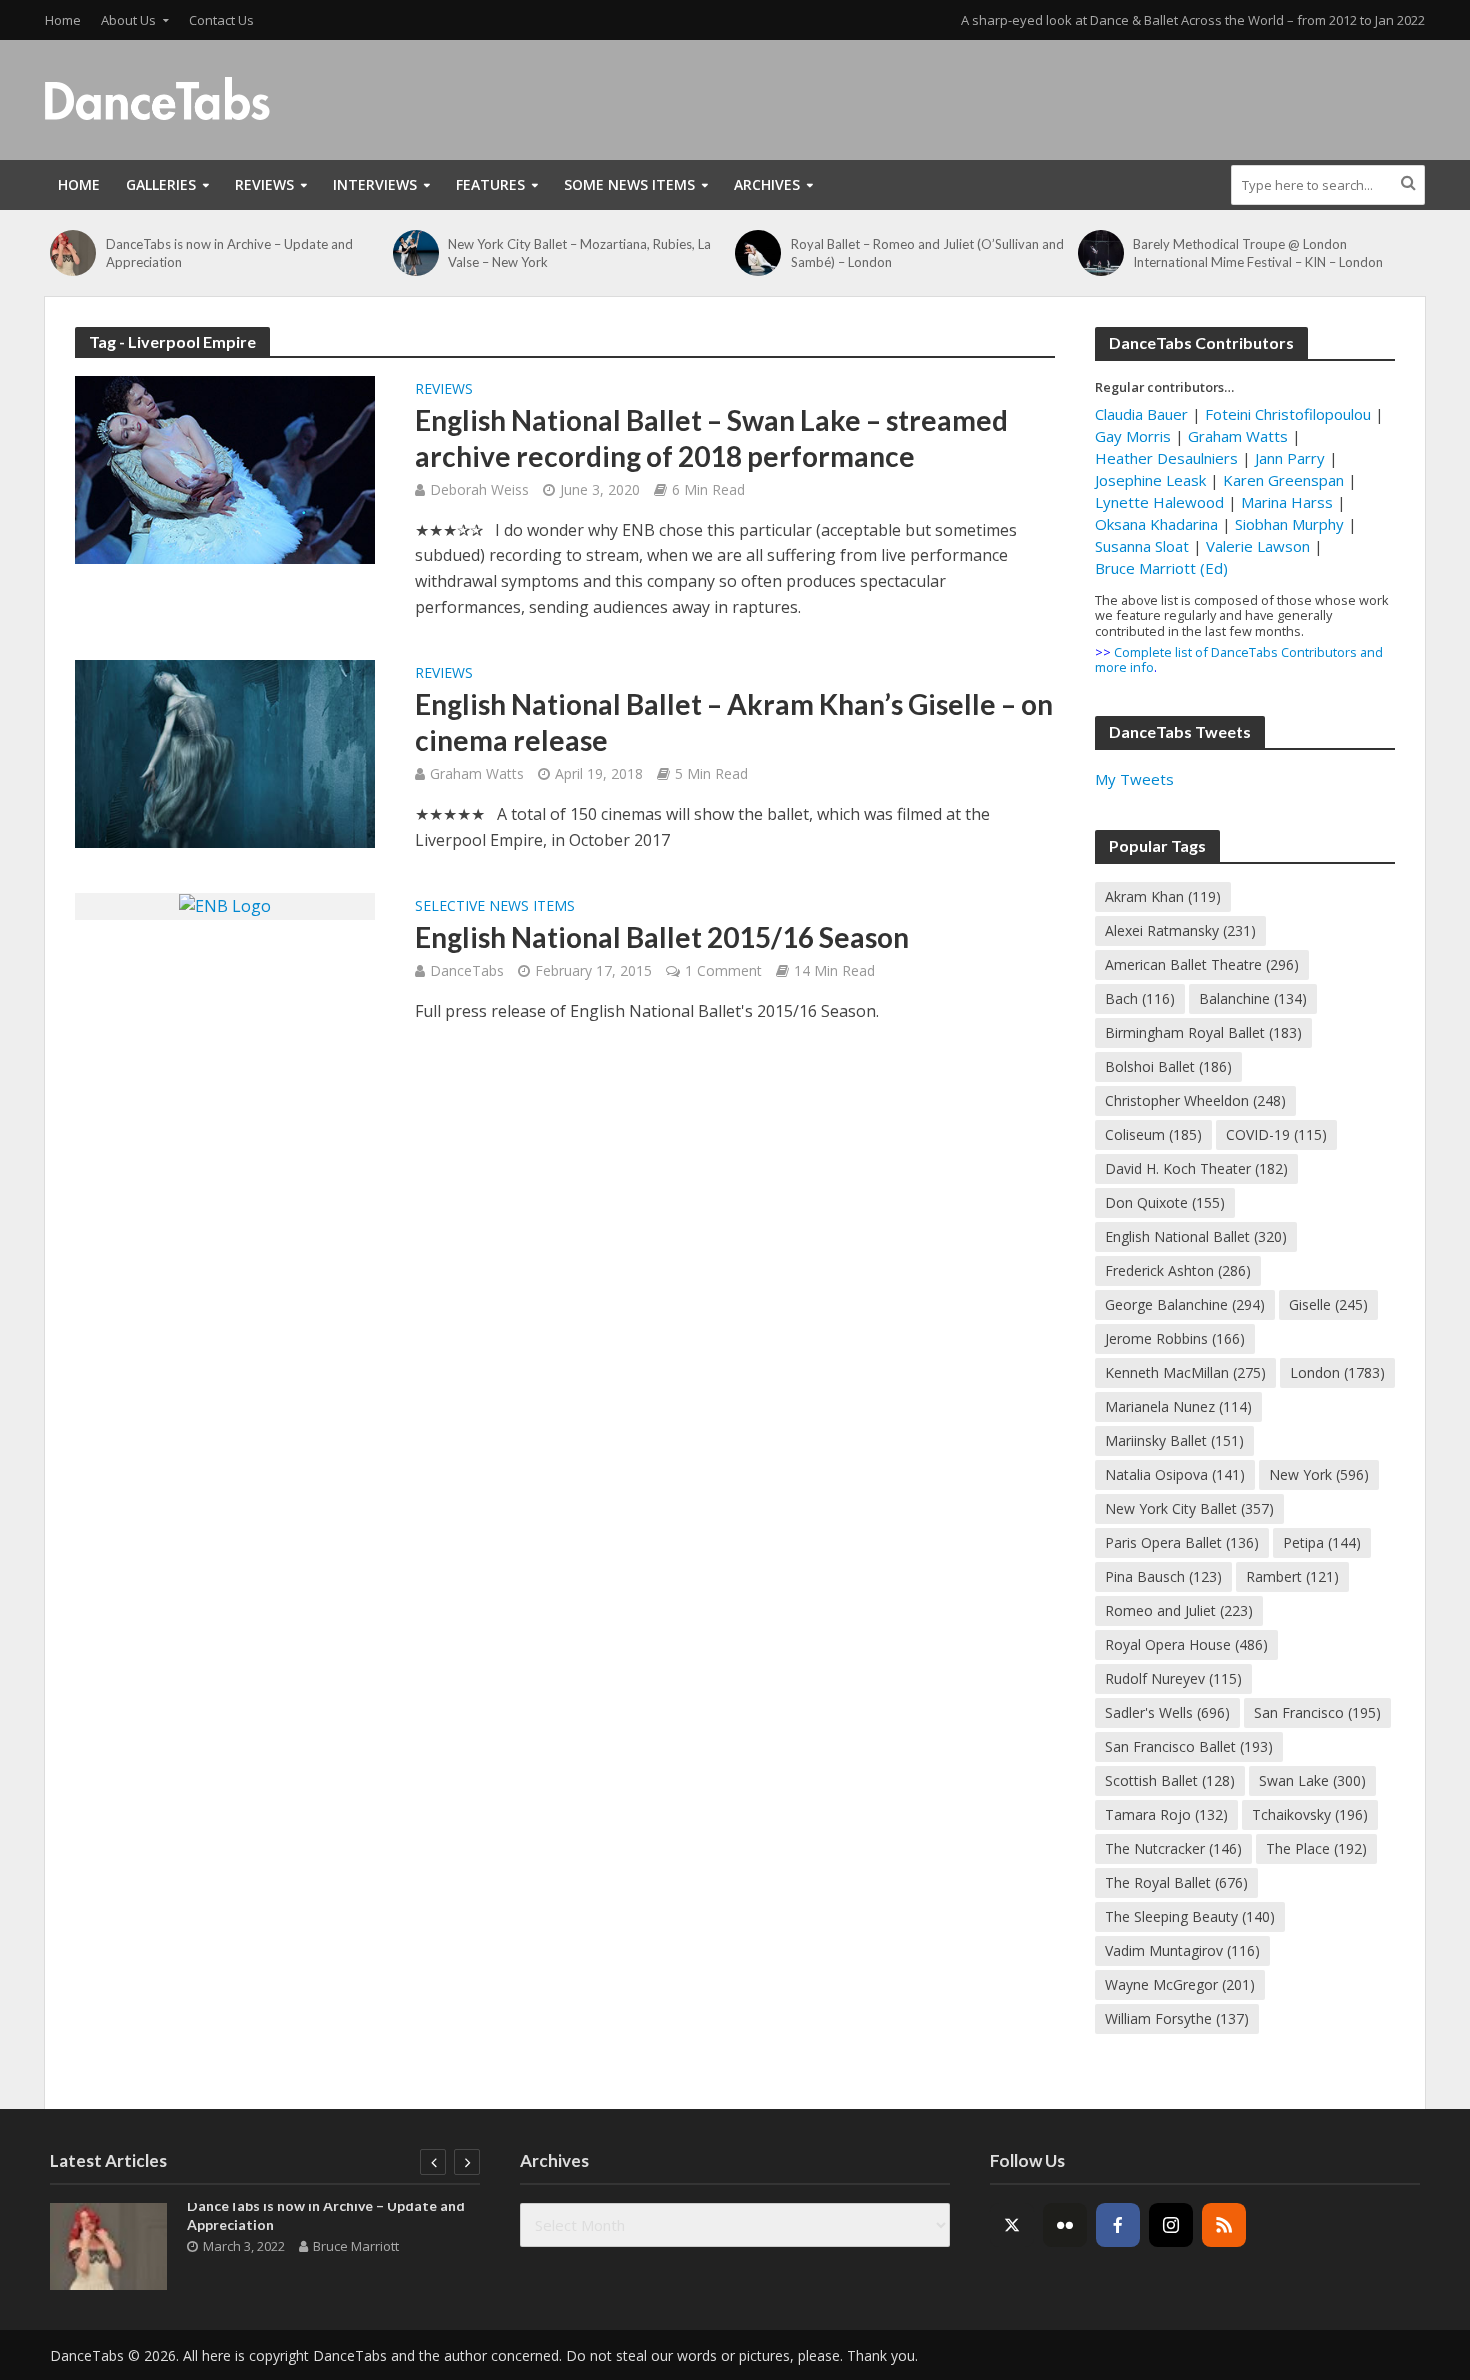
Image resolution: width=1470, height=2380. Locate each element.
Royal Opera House (1186, 1644)
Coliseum (1153, 1134)
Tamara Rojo (1166, 1814)
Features (490, 184)
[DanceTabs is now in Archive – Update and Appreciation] (73, 253)
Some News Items (629, 184)
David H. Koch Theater (1196, 1168)
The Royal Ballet (1176, 1882)
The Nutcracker (1173, 1848)
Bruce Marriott (356, 2246)
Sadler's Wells (1167, 1712)
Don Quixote (1165, 1202)
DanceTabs (467, 970)
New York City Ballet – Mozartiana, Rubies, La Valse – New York (579, 253)
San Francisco (1317, 1712)
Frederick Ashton (1178, 1270)
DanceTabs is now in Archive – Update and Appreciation (229, 253)
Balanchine (1253, 998)
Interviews (375, 184)
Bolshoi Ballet (1168, 1066)
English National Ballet (1196, 1236)
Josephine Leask (1150, 480)
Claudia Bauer (1143, 414)
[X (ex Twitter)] (1012, 2225)
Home (63, 20)
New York (1319, 1474)
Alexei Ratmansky (1180, 930)
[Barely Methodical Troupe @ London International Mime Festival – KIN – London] (1101, 253)
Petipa (1322, 1542)
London (1337, 1372)
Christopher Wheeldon (1195, 1100)
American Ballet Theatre (1202, 964)
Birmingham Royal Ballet (1203, 1032)
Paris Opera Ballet (1182, 1542)
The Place (1316, 1848)
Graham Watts (477, 773)
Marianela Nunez (1178, 1406)
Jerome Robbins (1175, 1338)
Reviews (264, 184)
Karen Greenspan (1283, 480)
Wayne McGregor (1180, 1984)
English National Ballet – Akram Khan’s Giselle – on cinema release (734, 722)
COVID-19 (1276, 1134)
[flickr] (1065, 2225)
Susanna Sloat (1142, 546)
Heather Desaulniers (1166, 458)
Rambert (1292, 1576)
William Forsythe (1177, 2018)
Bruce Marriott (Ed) (1161, 568)
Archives (767, 184)
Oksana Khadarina (1156, 524)
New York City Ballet (1189, 1508)
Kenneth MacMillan (1185, 1372)
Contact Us (221, 20)
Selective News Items (495, 907)
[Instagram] (1171, 2225)
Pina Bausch (1163, 1576)
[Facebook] (1118, 2225)
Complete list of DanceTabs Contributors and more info (1239, 659)
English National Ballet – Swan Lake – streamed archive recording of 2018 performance (711, 438)
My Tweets (1134, 779)
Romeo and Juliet (1179, 1610)
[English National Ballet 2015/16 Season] (225, 905)
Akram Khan (1163, 896)
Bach (1140, 998)
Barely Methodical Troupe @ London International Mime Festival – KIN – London (1258, 253)
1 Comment (723, 970)
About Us (128, 20)
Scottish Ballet (1170, 1780)
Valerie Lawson (1258, 546)
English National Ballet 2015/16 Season (662, 937)
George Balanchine (1185, 1304)
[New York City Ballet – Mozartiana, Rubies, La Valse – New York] (416, 253)
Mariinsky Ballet (1174, 1440)
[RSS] (1224, 2225)
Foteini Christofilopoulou (1288, 414)
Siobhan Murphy (1289, 524)
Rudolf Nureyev (1173, 1678)
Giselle (1328, 1304)
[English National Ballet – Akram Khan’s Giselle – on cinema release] (225, 752)
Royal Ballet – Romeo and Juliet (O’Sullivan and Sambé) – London (927, 253)
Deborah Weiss (479, 489)
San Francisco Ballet (1189, 1746)
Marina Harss (1287, 502)
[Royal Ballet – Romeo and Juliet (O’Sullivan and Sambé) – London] (758, 253)
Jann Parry (1290, 458)
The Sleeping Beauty (1190, 1916)
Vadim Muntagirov (1182, 1950)
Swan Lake (1312, 1780)
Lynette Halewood (1159, 502)
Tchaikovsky (1310, 1814)
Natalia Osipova (1175, 1474)
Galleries (161, 184)
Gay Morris (1133, 436)
